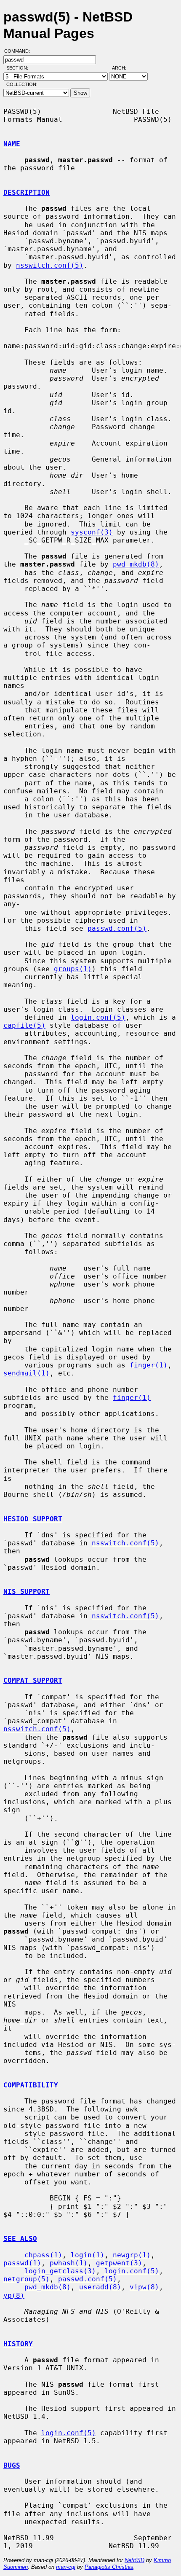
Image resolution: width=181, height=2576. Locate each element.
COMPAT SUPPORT (33, 1680)
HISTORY (18, 2344)
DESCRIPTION (27, 192)
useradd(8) (100, 2287)
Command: (20, 51)
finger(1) (149, 1365)
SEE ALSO (20, 2239)
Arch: (123, 68)
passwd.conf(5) (117, 928)
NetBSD (134, 2560)
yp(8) (14, 2295)
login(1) (88, 2255)
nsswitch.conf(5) (50, 265)
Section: (19, 68)
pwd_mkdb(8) (136, 564)
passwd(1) (22, 2263)
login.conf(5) (98, 1017)
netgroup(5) (27, 2279)
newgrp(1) (132, 2255)
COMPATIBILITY (31, 2085)
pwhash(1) (69, 2263)
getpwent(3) (119, 2263)
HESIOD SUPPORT (33, 1519)
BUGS (12, 2465)
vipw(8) (144, 2287)
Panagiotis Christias (109, 2567)
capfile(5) (24, 1025)
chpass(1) (43, 2255)
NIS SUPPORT (27, 1592)
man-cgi (66, 2567)
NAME (12, 144)
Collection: (22, 84)
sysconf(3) (92, 532)
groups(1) (73, 969)
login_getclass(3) (60, 2271)
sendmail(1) (27, 1373)
